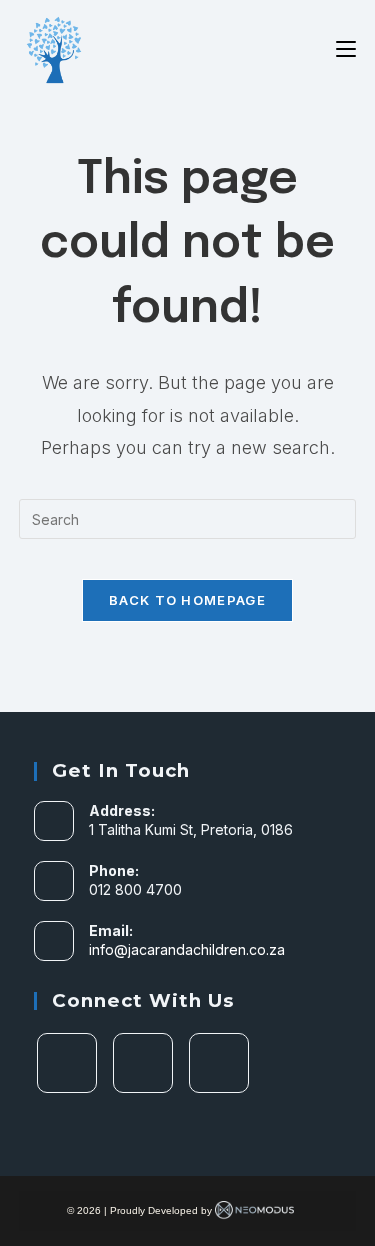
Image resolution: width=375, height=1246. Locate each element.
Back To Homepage (187, 600)
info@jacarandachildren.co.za (187, 949)
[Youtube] (219, 1063)
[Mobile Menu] (346, 49)
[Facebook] (67, 1063)
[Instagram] (143, 1063)
